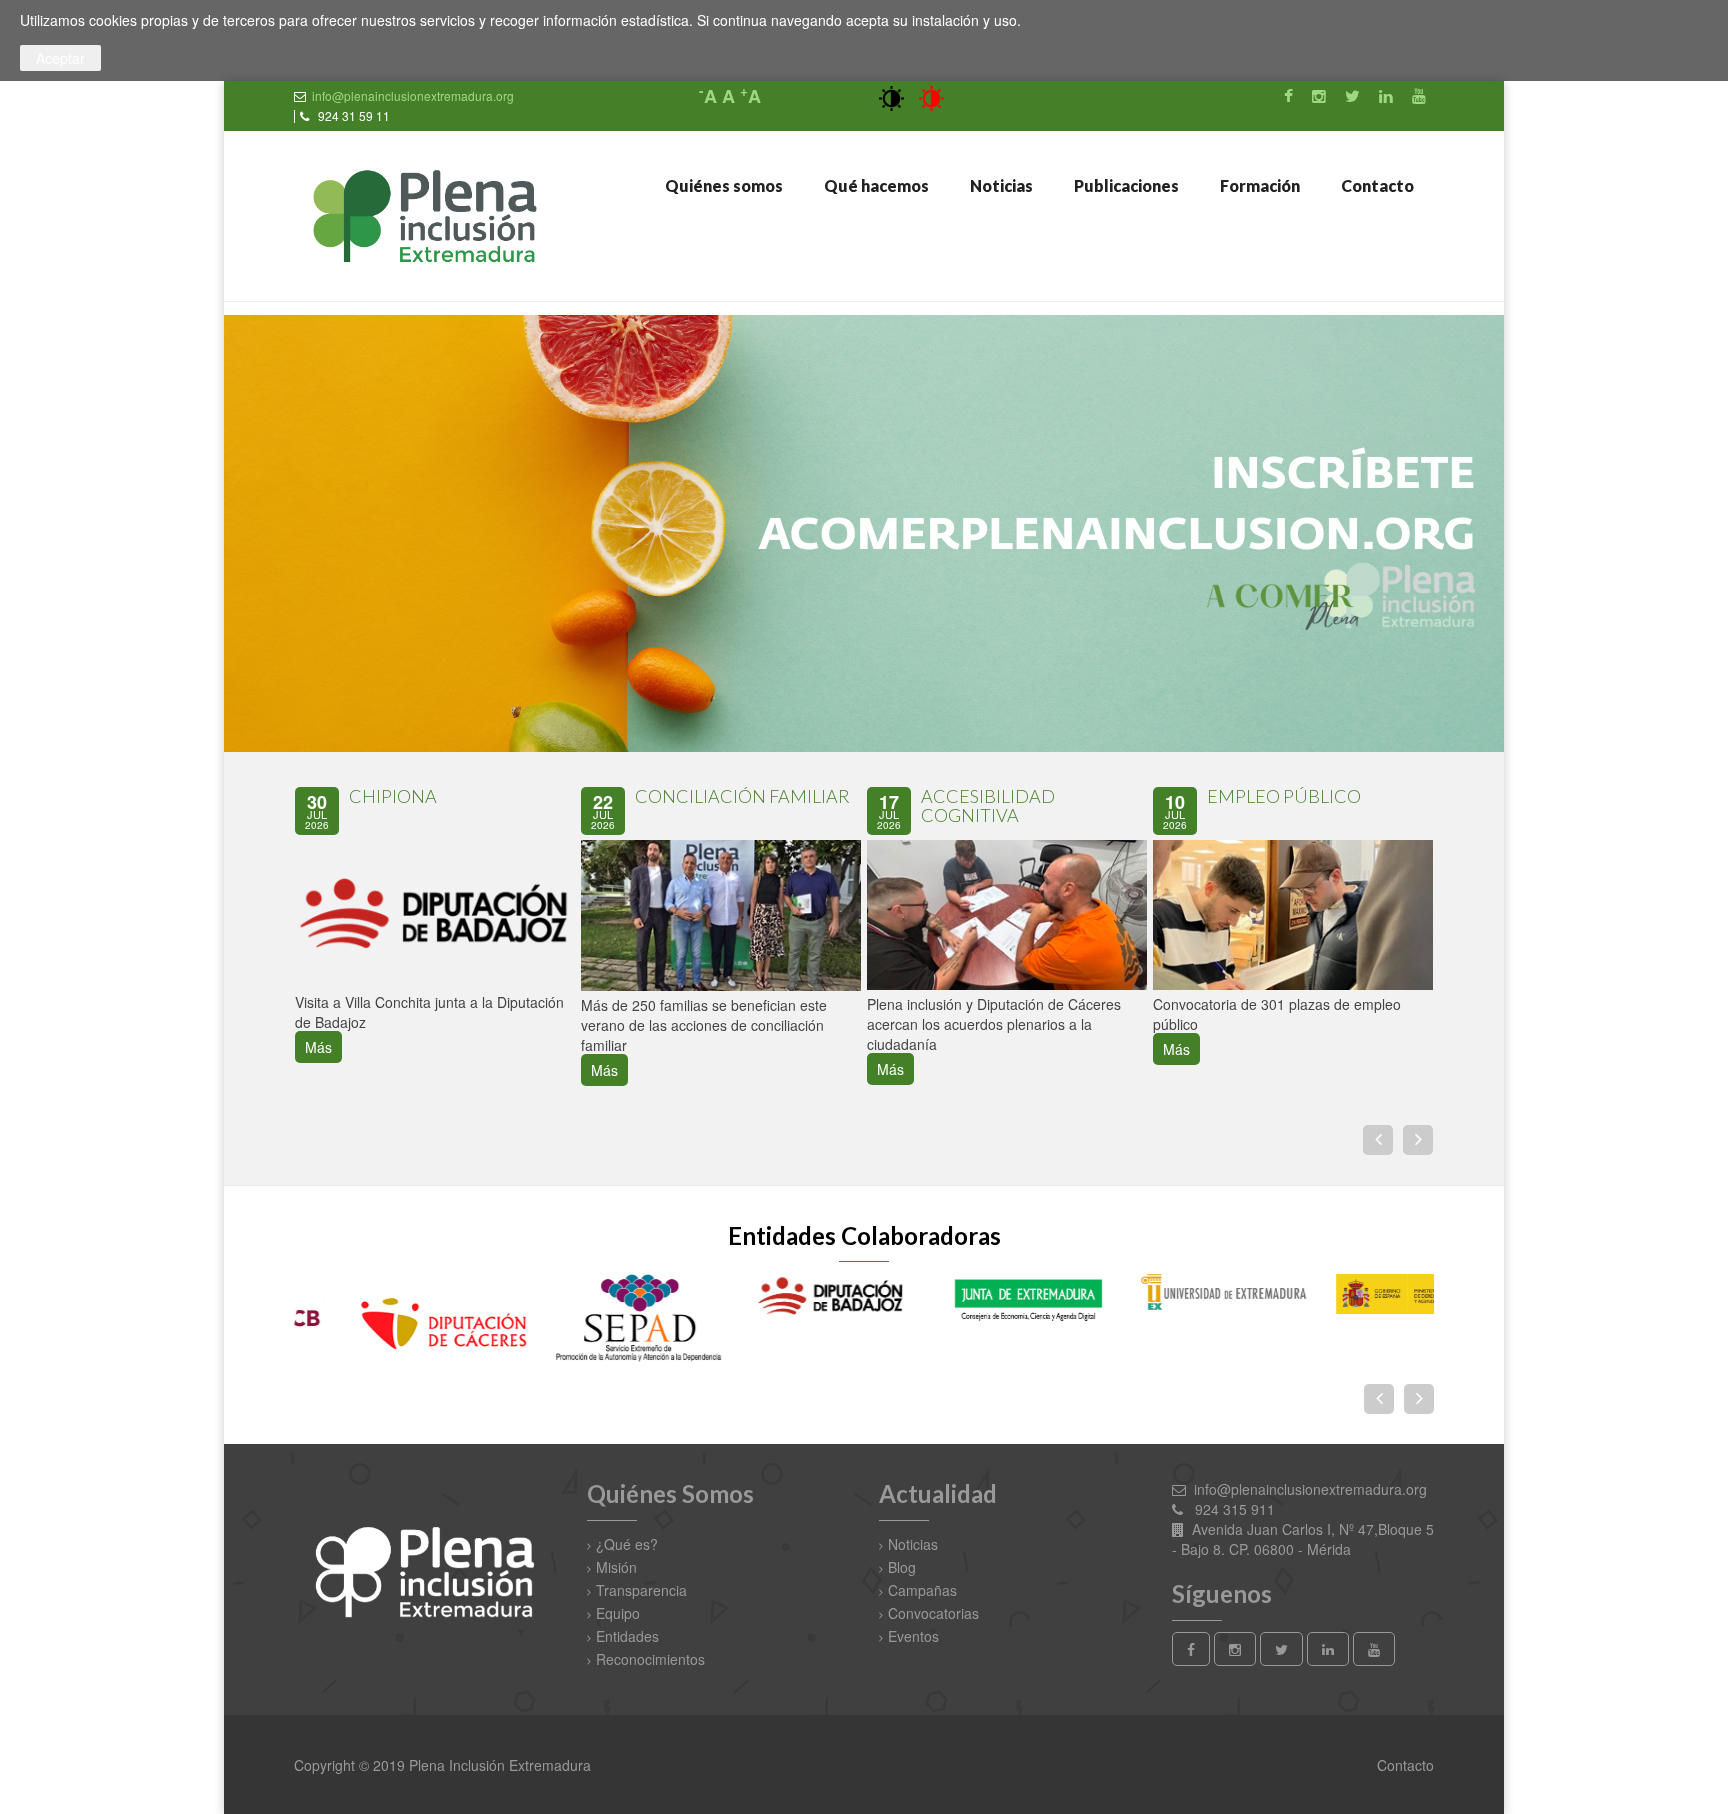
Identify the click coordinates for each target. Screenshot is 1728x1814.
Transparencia (641, 1590)
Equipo (618, 1613)
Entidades (627, 1636)
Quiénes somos (722, 185)
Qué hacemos (875, 185)
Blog (902, 1567)
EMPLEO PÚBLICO (1284, 796)
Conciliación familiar (742, 796)
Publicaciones (1125, 185)
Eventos (913, 1636)
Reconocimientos (650, 1659)
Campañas (922, 1590)
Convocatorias (933, 1613)
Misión (616, 1567)
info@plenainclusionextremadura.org (413, 95)
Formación (1258, 185)
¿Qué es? (627, 1544)
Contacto (1376, 185)
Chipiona (393, 796)
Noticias (1000, 185)
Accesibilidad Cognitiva (988, 806)
